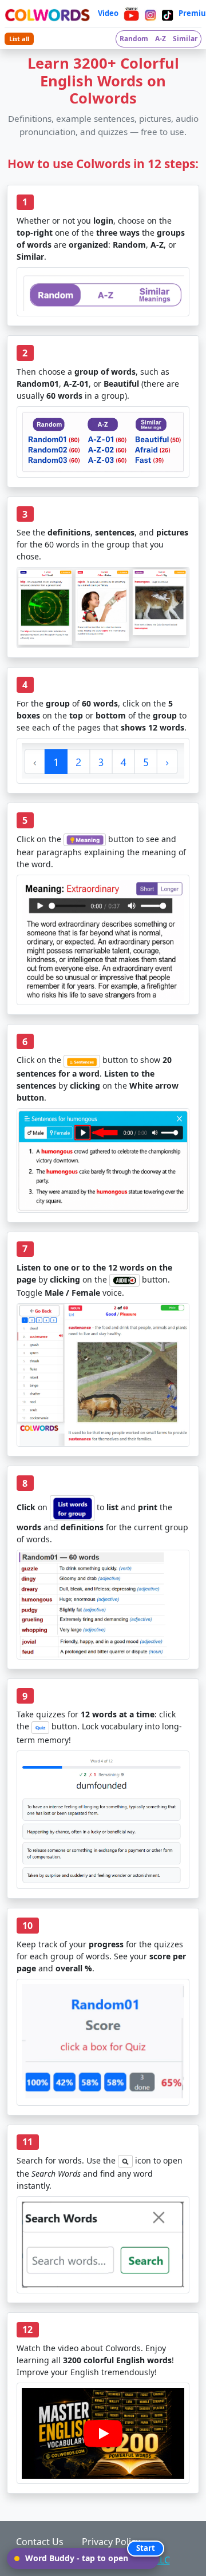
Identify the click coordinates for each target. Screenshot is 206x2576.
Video (108, 13)
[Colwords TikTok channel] (167, 14)
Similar (185, 39)
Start (146, 2548)
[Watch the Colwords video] (103, 2434)
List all (19, 39)
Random (134, 39)
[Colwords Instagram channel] (150, 14)
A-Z (161, 39)
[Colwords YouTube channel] (132, 14)
